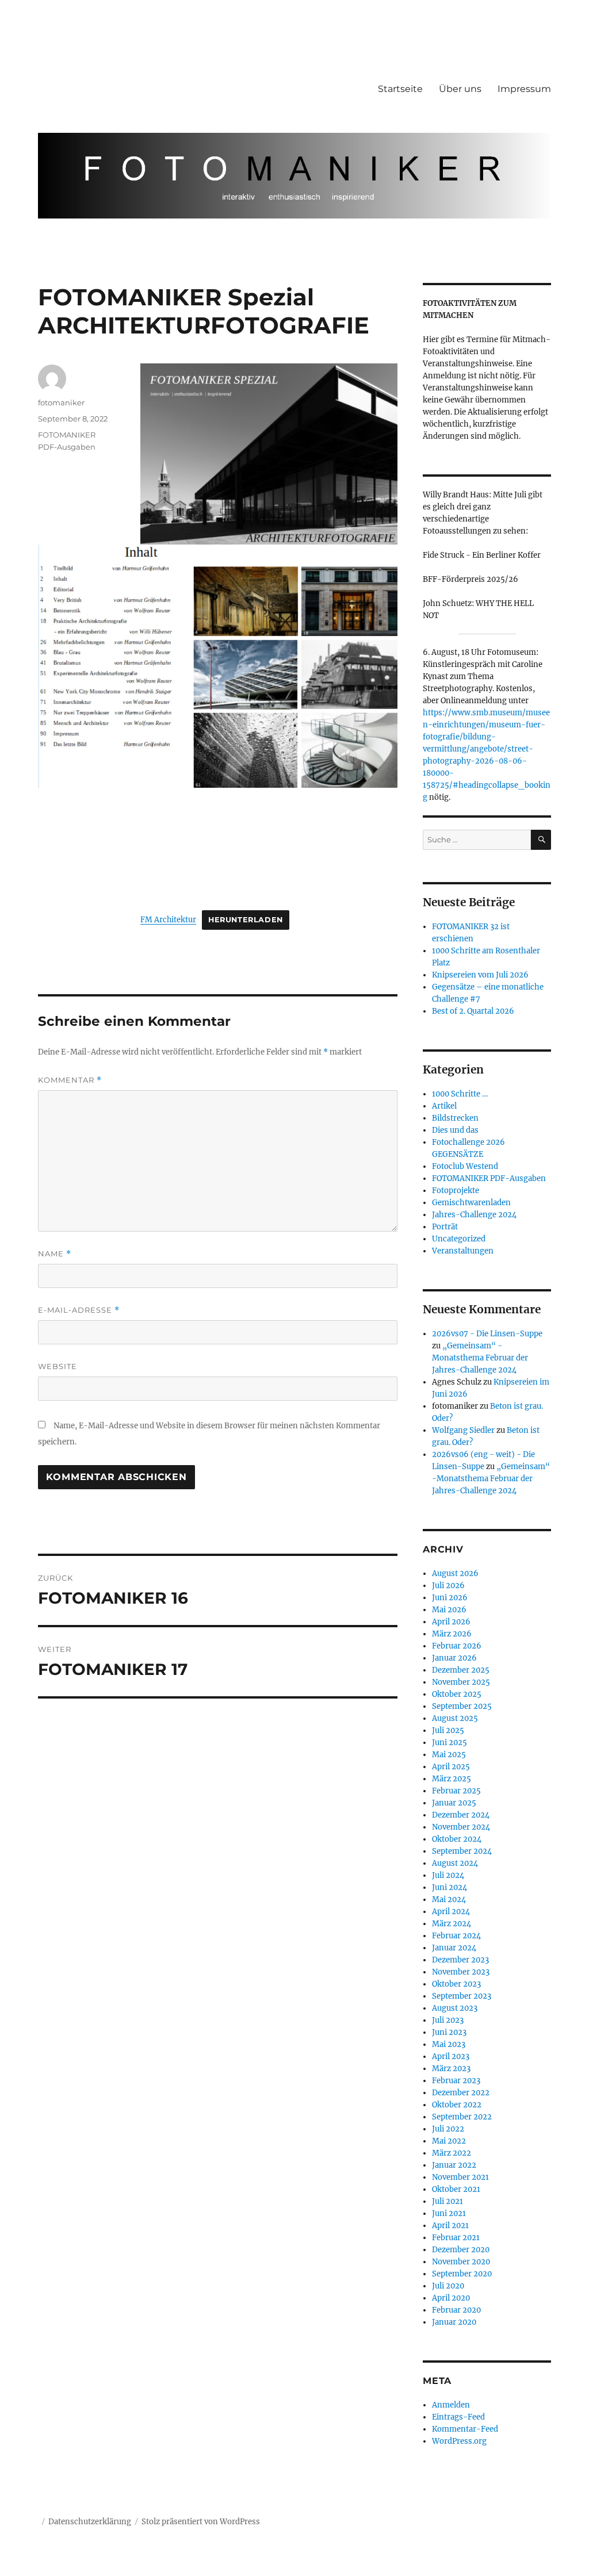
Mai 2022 (449, 2141)
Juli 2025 (448, 1730)
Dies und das (455, 1130)
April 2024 (451, 1912)
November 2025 (461, 1682)
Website (58, 1366)
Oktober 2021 (456, 2189)
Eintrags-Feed (458, 2417)
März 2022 (452, 2153)
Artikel (444, 1106)
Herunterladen (246, 920)
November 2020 (461, 2262)
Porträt (445, 1227)
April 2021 (450, 2226)
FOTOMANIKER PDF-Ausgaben (489, 1178)
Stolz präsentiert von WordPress (201, 2522)
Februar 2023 (456, 2081)
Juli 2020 (448, 2286)
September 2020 (462, 2274)
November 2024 (461, 1827)
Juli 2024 (448, 1875)
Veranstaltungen (463, 1251)
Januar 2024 (454, 1948)
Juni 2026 (450, 1598)
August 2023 (455, 2008)
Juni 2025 (450, 1743)
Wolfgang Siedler (463, 1430)
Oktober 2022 (457, 2105)
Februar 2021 (456, 2238)
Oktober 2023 (456, 1984)
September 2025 (462, 1706)
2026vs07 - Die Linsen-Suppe (487, 1334)
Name (55, 1254)
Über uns (460, 89)
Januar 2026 (454, 1658)
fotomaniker (61, 402)
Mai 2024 (449, 1900)
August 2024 (455, 1863)
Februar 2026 (457, 1646)
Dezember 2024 (461, 1815)
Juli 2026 (448, 1586)
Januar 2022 (454, 2165)
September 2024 (462, 1851)
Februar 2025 (456, 1791)
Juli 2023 (448, 2020)
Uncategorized (459, 1239)
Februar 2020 (456, 2310)
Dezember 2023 (460, 1960)
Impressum (524, 89)
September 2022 (462, 2117)
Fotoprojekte (456, 1191)
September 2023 (462, 1996)
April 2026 (451, 1622)
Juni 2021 (449, 2213)
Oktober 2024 (457, 1839)
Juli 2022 (448, 2129)
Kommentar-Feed (465, 2429)
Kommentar (70, 1080)
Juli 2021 (448, 2201)
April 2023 (451, 2056)
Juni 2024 (450, 1887)
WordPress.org (459, 2441)
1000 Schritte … (460, 1094)
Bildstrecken (455, 1118)
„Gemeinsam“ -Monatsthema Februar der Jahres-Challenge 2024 (480, 1358)
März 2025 (452, 1779)
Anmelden (451, 2405)
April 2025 (451, 1767)
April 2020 (451, 2298)
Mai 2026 (449, 1610)
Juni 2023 (449, 2032)
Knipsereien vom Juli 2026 (480, 975)
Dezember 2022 (461, 2093)
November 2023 (461, 1972)
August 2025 (455, 1718)
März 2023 (451, 2069)
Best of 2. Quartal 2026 (473, 1011)
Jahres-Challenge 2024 (474, 1215)
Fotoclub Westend (465, 1166)
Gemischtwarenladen (471, 1203)
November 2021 (460, 2177)
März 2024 (452, 1924)
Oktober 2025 (457, 1694)
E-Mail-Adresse (79, 1310)
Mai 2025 (449, 1755)
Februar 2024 (456, 1936)
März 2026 (452, 1634)
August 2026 (455, 1573)
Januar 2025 (454, 1803)
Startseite (400, 89)
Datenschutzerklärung (90, 2522)
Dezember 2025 (461, 1670)
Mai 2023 (449, 2044)
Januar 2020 (454, 2322)
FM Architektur (168, 919)
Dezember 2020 (461, 2250)
